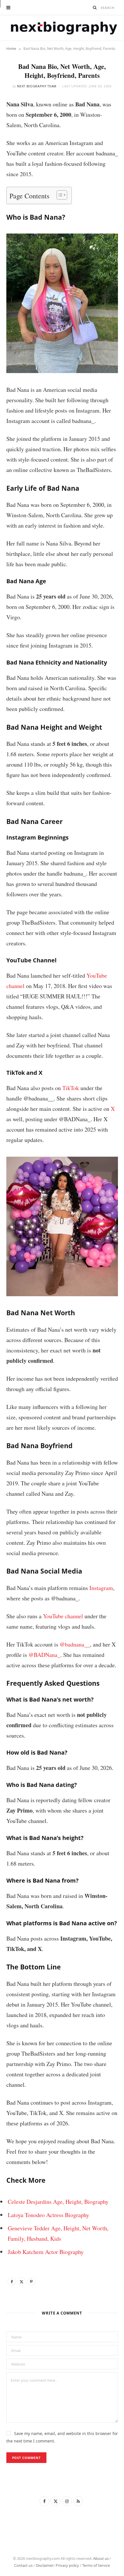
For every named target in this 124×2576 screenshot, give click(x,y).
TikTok (71, 1088)
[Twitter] (22, 2282)
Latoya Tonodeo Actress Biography (48, 2215)
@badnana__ (75, 1644)
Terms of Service (96, 2565)
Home (11, 49)
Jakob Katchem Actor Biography (46, 2252)
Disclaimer (45, 2565)
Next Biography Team (37, 86)
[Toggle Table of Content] (59, 195)
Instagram (101, 1588)
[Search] (95, 7)
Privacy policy (67, 2565)
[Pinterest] (31, 2282)
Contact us (23, 2565)
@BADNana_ (44, 1655)
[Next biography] (62, 28)
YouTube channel (63, 1616)
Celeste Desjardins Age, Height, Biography (58, 2202)
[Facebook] (12, 2282)
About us (101, 2558)
